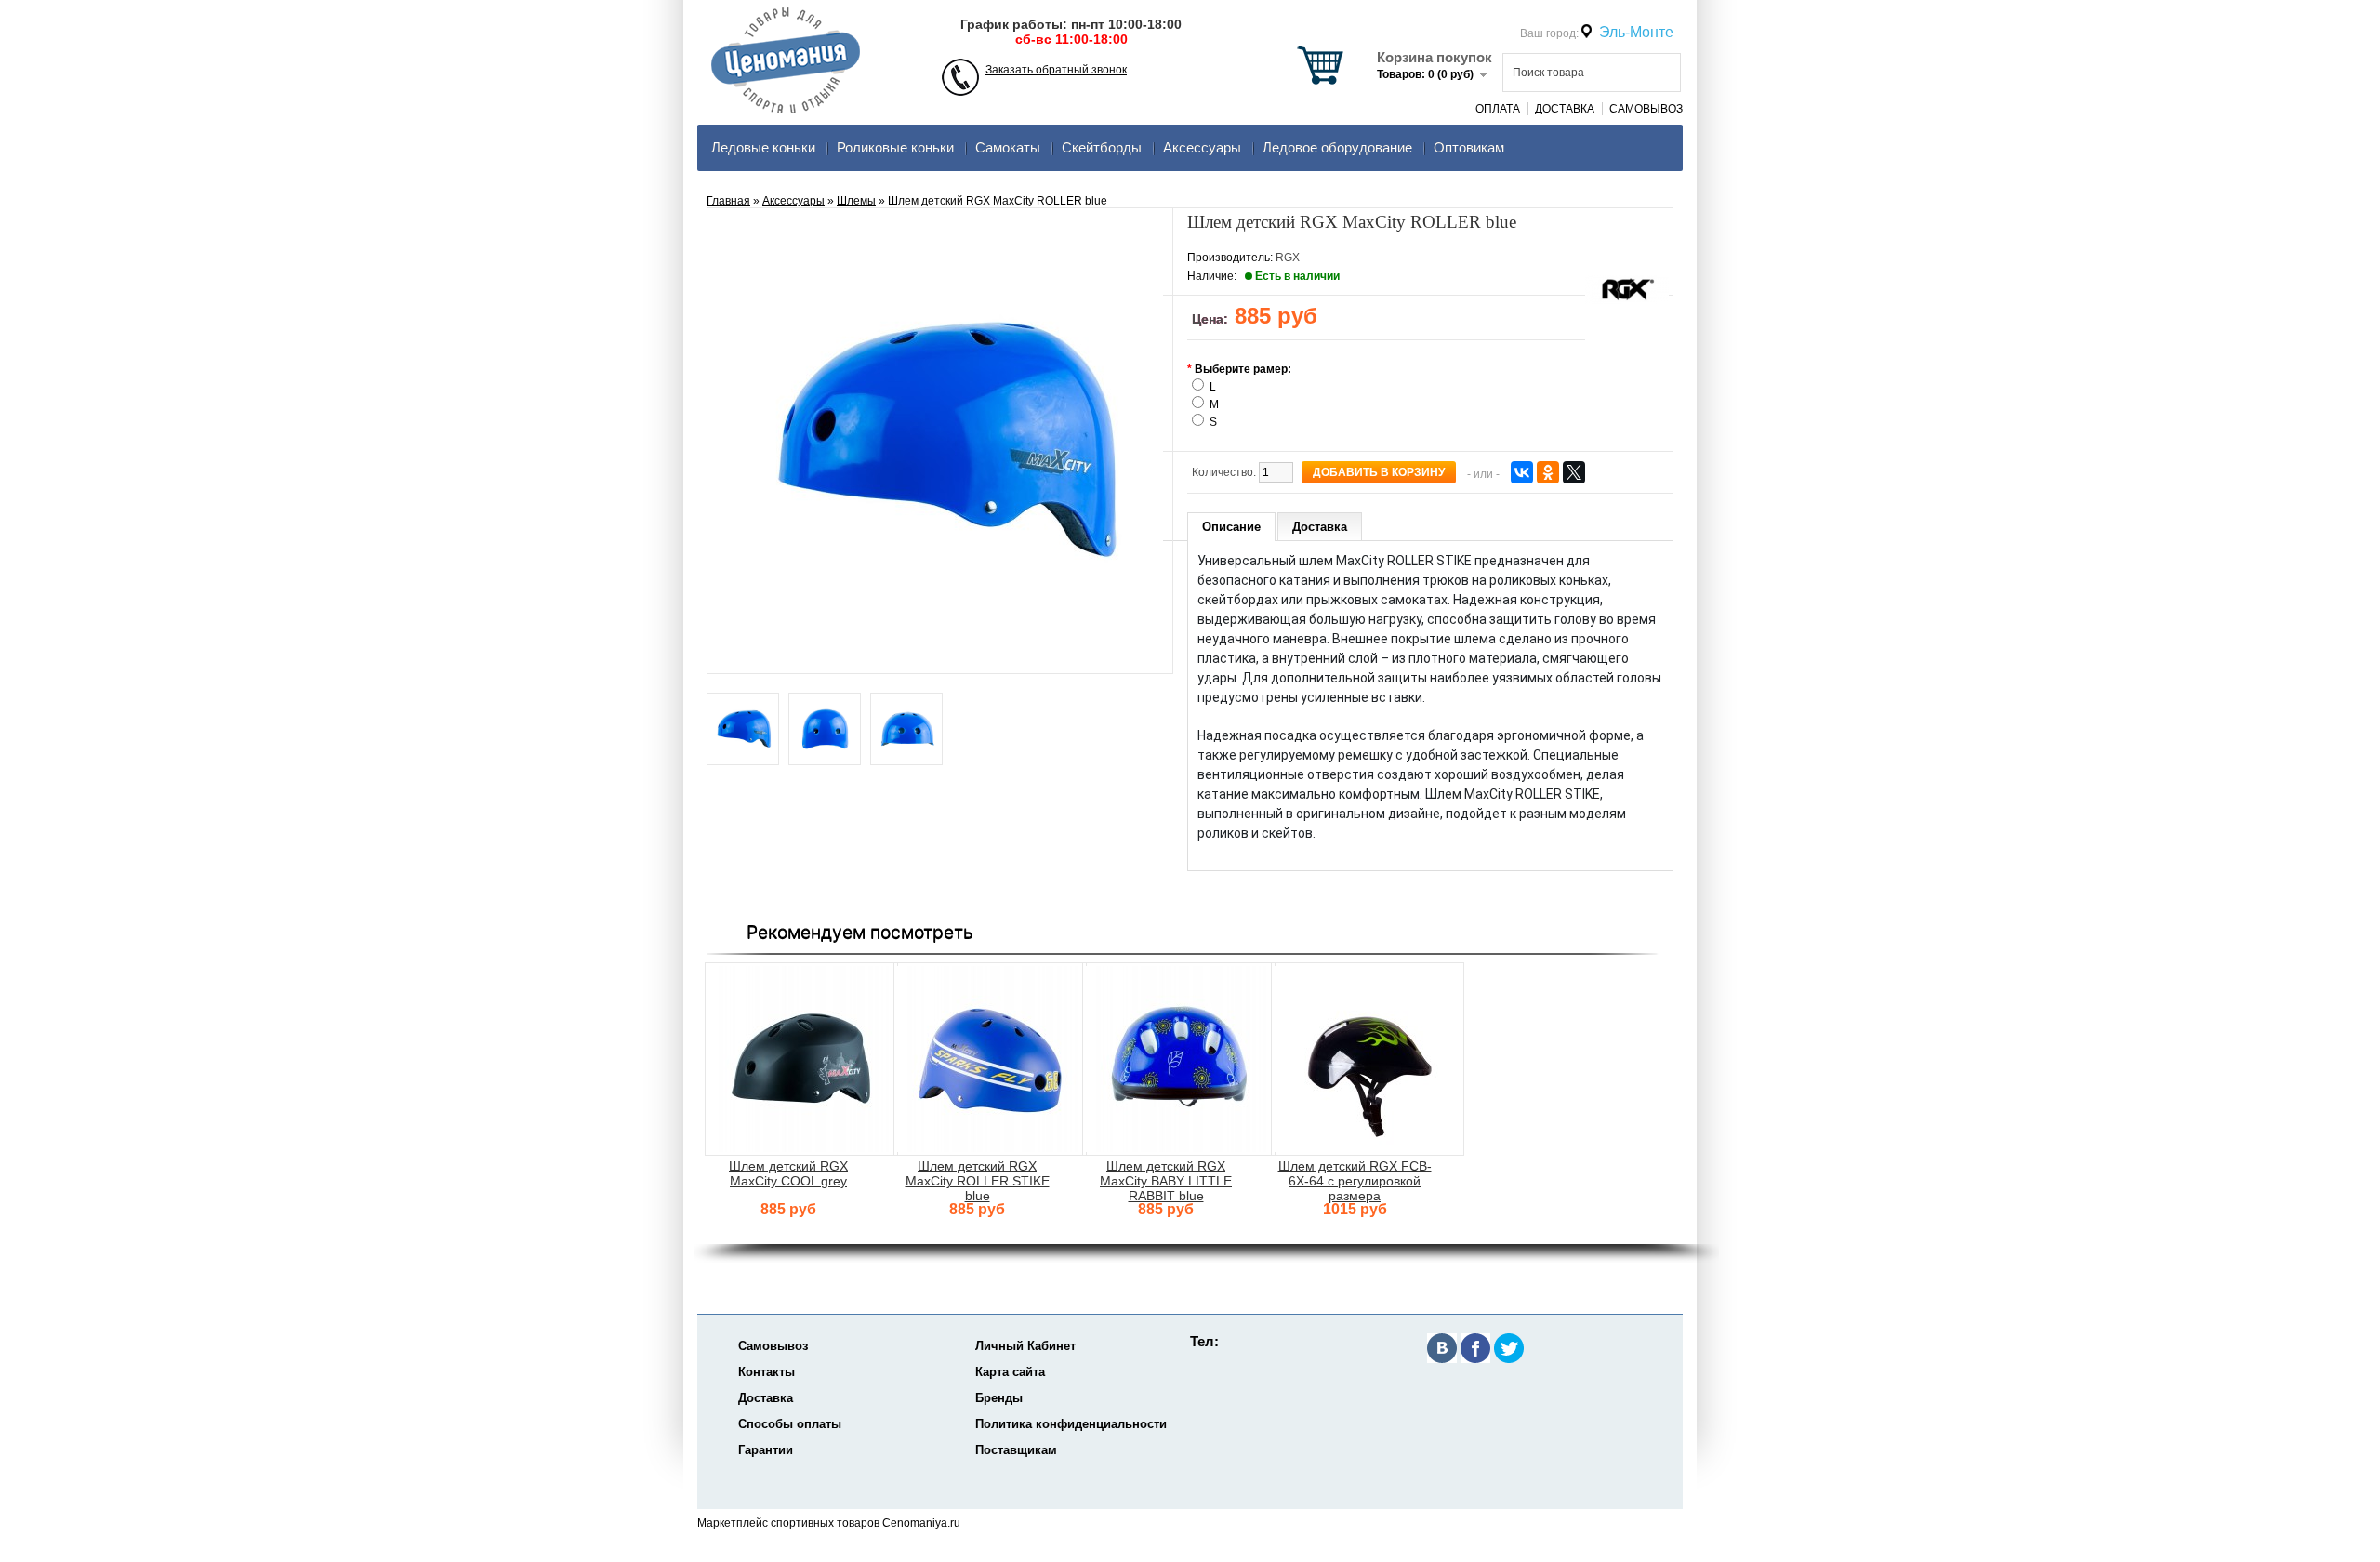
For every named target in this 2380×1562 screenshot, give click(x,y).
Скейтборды (1102, 147)
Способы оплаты (790, 1424)
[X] (1574, 472)
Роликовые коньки (895, 147)
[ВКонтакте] (1522, 472)
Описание (1231, 527)
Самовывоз (1646, 109)
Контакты (767, 1372)
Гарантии (766, 1450)
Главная (728, 201)
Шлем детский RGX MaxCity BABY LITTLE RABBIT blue (1166, 1181)
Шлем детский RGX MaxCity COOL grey (788, 1173)
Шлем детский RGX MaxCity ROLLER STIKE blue (978, 1181)
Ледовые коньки (763, 147)
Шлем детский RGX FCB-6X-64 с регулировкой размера (1355, 1181)
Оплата (1498, 109)
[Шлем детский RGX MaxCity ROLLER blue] (743, 730)
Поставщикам (1016, 1450)
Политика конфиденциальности (1071, 1424)
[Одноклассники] (1548, 472)
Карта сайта (1010, 1372)
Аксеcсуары (1202, 147)
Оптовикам (1469, 147)
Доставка (1565, 109)
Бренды (999, 1398)
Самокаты (1008, 147)
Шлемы (856, 201)
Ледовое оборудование (1337, 147)
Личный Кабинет (1025, 1346)
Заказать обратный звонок (1056, 70)
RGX (1288, 258)
